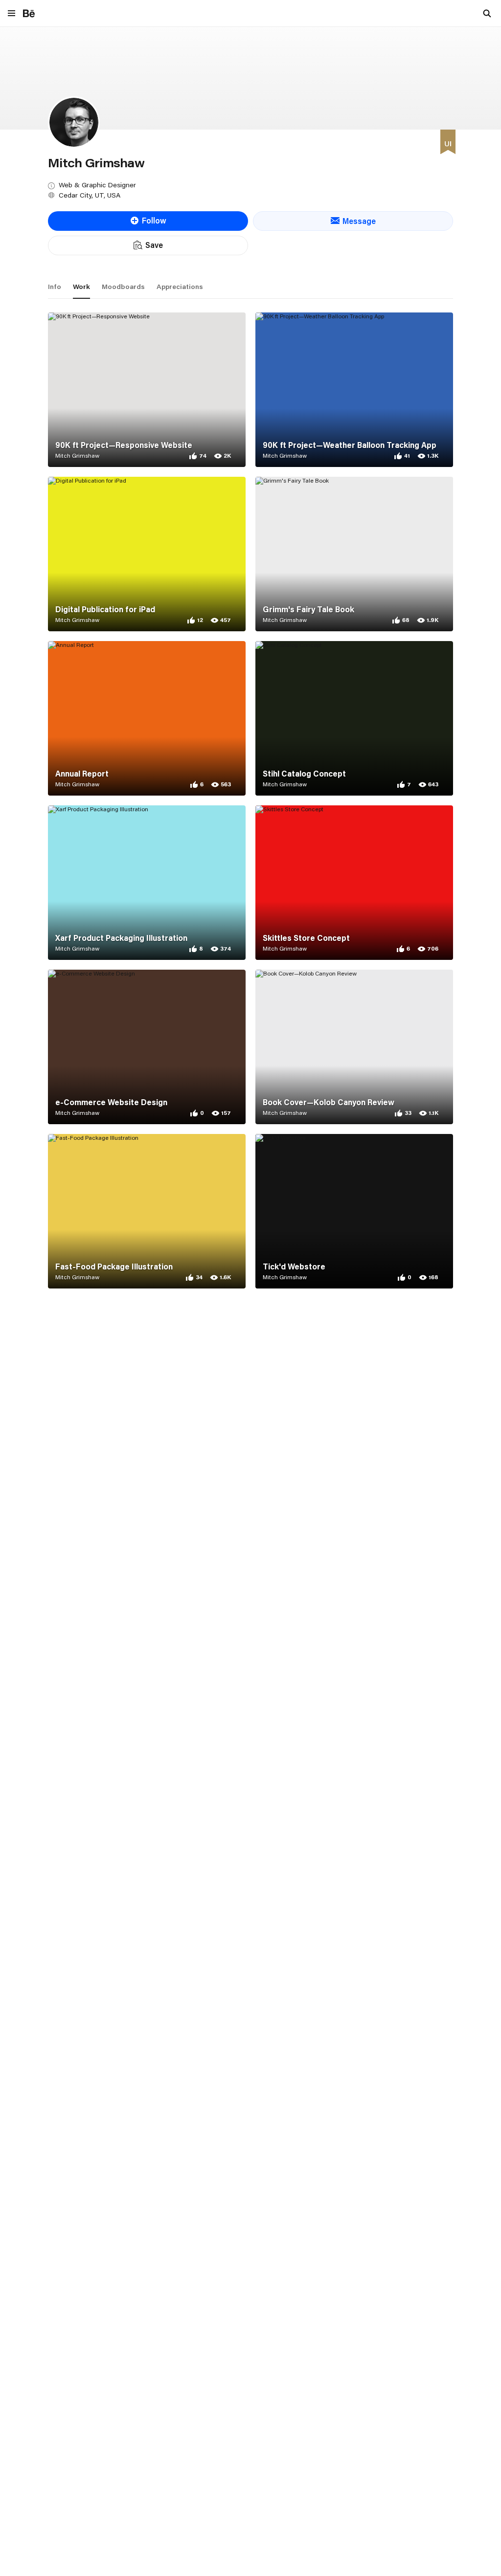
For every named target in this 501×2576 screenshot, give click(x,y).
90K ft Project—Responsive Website (124, 445)
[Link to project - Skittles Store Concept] (354, 883)
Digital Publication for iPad (105, 609)
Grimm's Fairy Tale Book (308, 609)
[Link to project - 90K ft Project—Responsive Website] (147, 390)
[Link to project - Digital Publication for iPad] (147, 554)
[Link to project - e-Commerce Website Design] (147, 1047)
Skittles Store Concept (306, 938)
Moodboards (123, 287)
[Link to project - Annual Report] (147, 718)
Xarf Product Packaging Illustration (121, 938)
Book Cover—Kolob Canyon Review (329, 1102)
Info (55, 287)
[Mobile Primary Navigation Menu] (11, 14)
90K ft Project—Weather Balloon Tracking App (350, 445)
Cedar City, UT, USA (90, 195)
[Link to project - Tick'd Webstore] (354, 1211)
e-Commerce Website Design (111, 1102)
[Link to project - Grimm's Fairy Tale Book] (354, 554)
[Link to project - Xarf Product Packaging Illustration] (147, 883)
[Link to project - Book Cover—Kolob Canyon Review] (354, 1047)
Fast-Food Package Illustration (114, 1266)
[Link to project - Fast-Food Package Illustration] (147, 1211)
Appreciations (180, 287)
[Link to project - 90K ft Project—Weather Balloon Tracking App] (354, 390)
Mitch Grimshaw (77, 455)
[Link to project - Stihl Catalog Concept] (354, 718)
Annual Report (82, 774)
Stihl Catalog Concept (304, 774)
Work (81, 287)
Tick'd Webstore (294, 1266)
